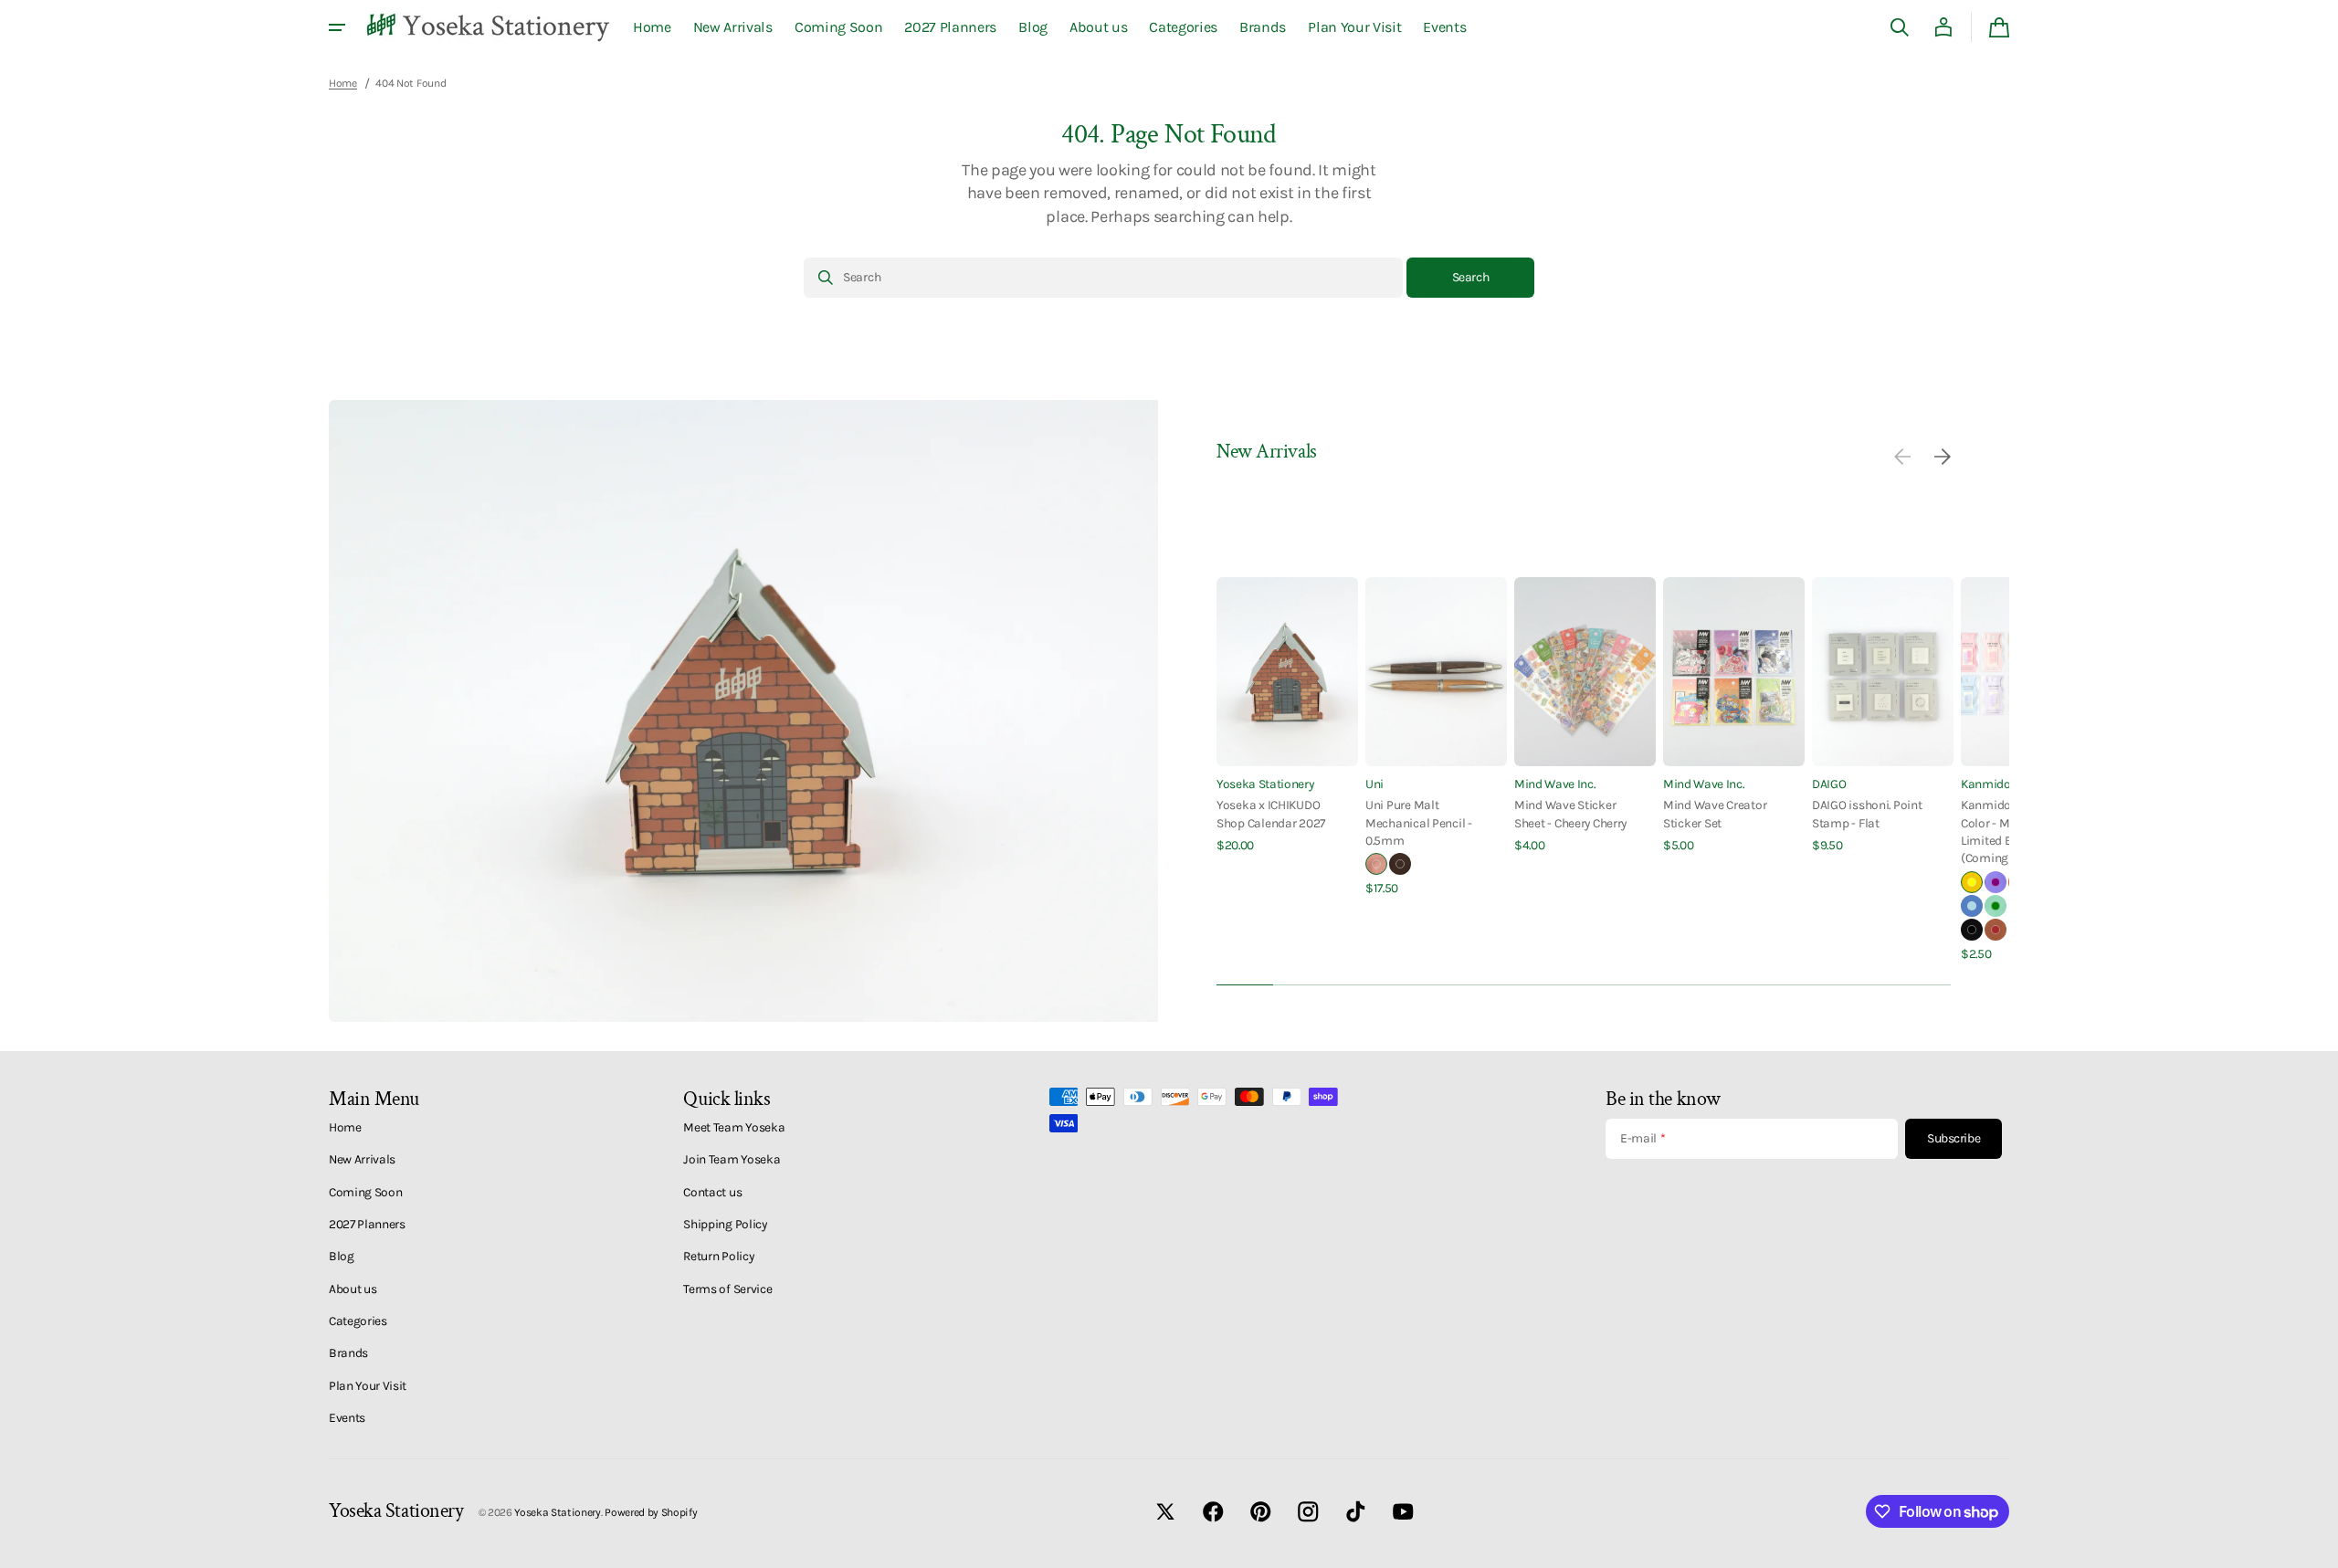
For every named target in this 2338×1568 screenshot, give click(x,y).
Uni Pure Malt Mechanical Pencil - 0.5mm (1419, 822)
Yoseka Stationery (1265, 784)
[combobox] (1103, 278)
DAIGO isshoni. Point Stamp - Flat (1867, 813)
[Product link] (1287, 716)
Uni (1374, 784)
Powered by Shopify (651, 1512)
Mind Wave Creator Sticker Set (1715, 813)
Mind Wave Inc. (1555, 784)
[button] (1900, 27)
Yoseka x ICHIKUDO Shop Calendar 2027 (1271, 813)
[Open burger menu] (337, 27)
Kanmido (1986, 784)
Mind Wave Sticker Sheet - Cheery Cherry (1570, 813)
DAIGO (1829, 784)
